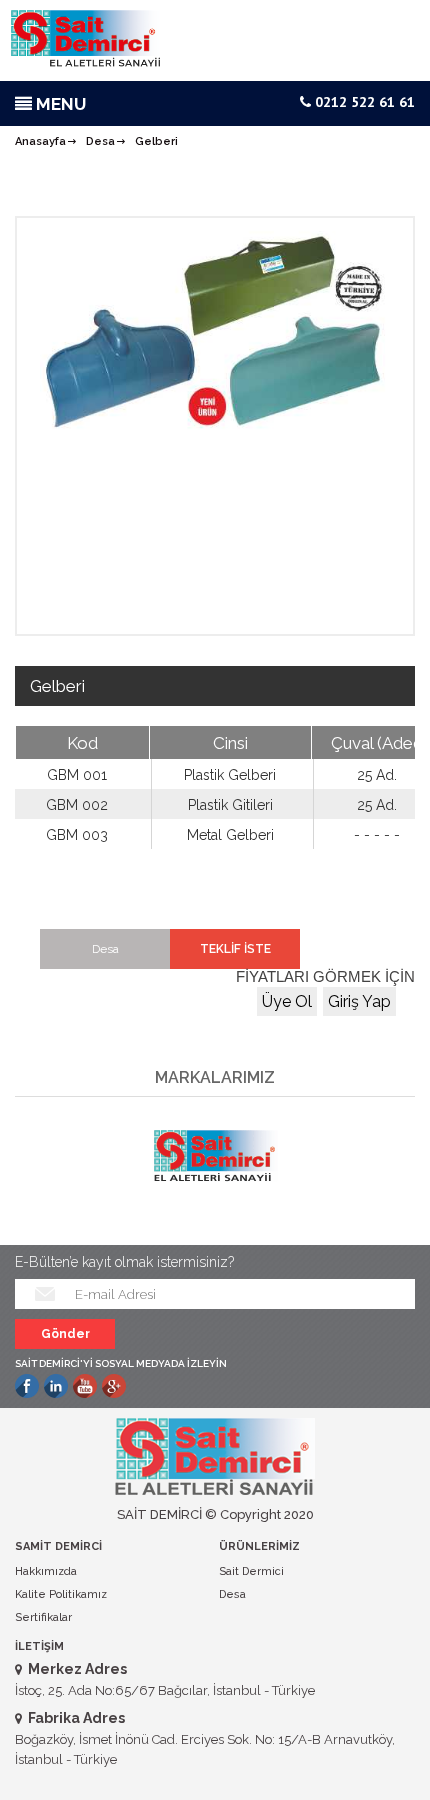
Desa (100, 141)
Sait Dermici (251, 1571)
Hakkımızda (46, 1571)
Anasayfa (40, 141)
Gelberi (156, 141)
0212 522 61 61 (363, 102)
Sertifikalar (43, 1617)
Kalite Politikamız (61, 1594)
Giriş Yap (359, 1001)
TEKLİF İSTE (235, 949)
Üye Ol (287, 1001)
